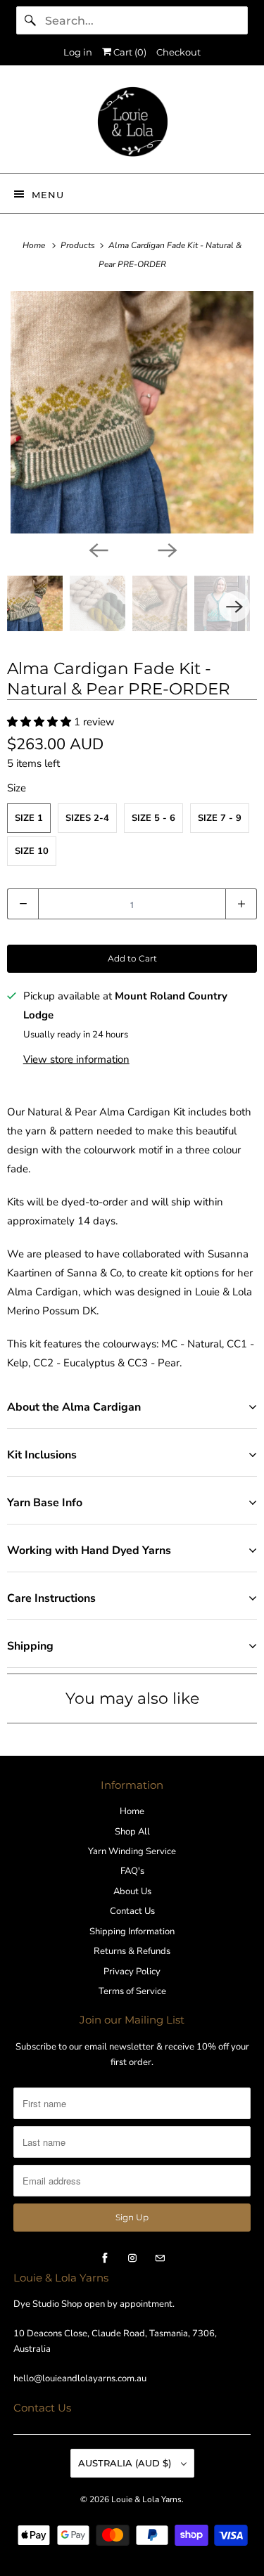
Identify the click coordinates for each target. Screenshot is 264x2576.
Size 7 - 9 (220, 818)
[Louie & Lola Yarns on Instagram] (132, 2258)
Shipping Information (132, 1931)
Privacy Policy (132, 1972)
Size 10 (32, 851)
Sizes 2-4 (87, 818)
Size (17, 788)
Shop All (132, 1832)
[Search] (30, 20)
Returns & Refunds (132, 1951)
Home (132, 1811)
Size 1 (29, 818)
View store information (76, 1059)
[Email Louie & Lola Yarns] (160, 2258)
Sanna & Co (94, 1273)
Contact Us (132, 1911)
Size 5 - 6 (153, 818)
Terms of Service (132, 1991)
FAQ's (132, 1871)
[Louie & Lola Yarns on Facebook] (105, 2258)
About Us (132, 1891)
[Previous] (98, 549)
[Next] (167, 549)
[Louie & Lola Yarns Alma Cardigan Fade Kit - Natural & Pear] (132, 412)
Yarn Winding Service (132, 1851)
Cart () (129, 52)
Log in (78, 52)
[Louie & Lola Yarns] (132, 124)
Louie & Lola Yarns (146, 2499)
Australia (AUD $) (126, 2463)
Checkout (178, 52)
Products (79, 245)
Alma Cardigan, (44, 1292)
